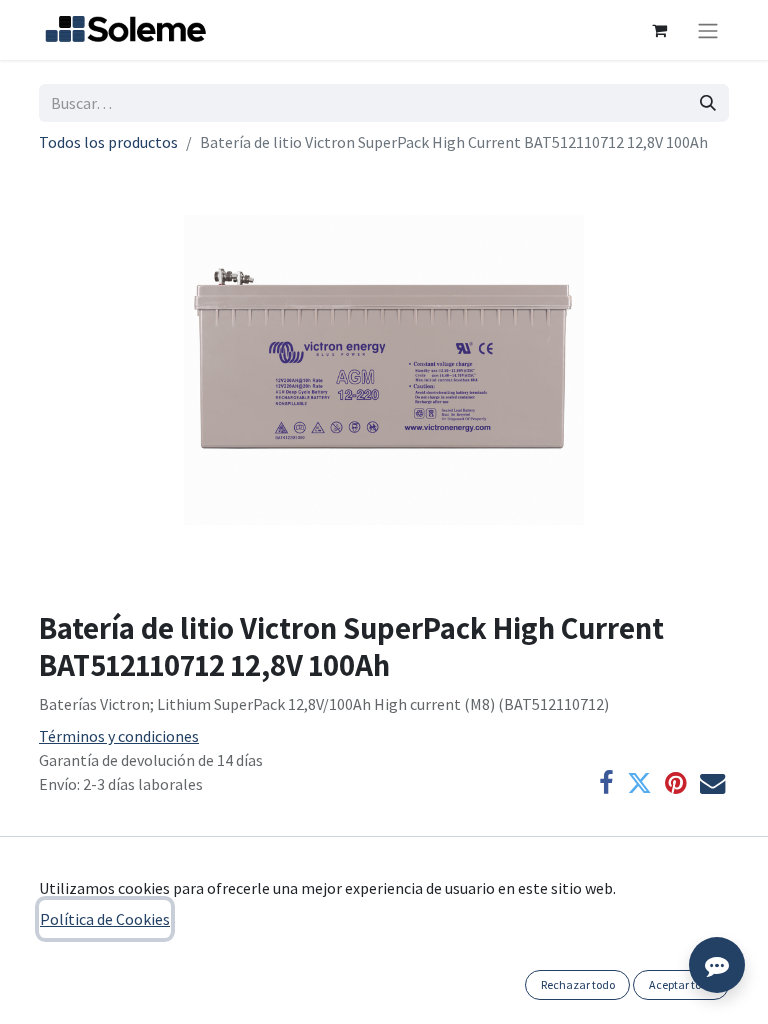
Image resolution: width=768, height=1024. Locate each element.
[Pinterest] (676, 783)
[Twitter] (639, 783)
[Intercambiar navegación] (708, 30)
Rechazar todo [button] (578, 984)
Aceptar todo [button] (681, 984)
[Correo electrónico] (712, 783)
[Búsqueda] (708, 103)
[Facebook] (606, 783)
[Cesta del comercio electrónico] (659, 30)
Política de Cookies (105, 919)
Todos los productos (108, 142)
